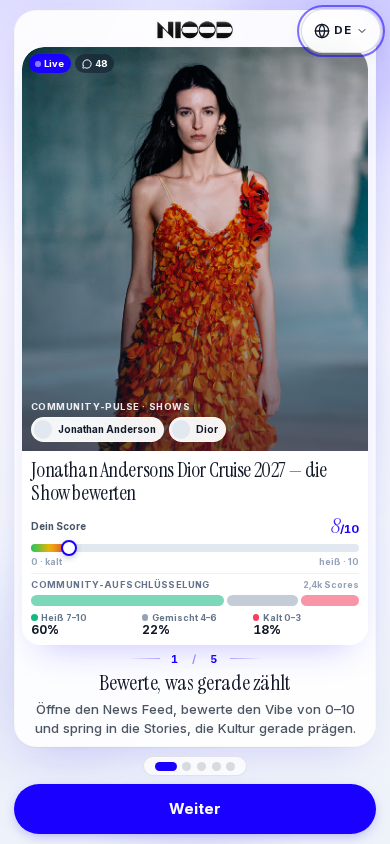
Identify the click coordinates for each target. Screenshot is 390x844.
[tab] (166, 766)
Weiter (194, 808)
